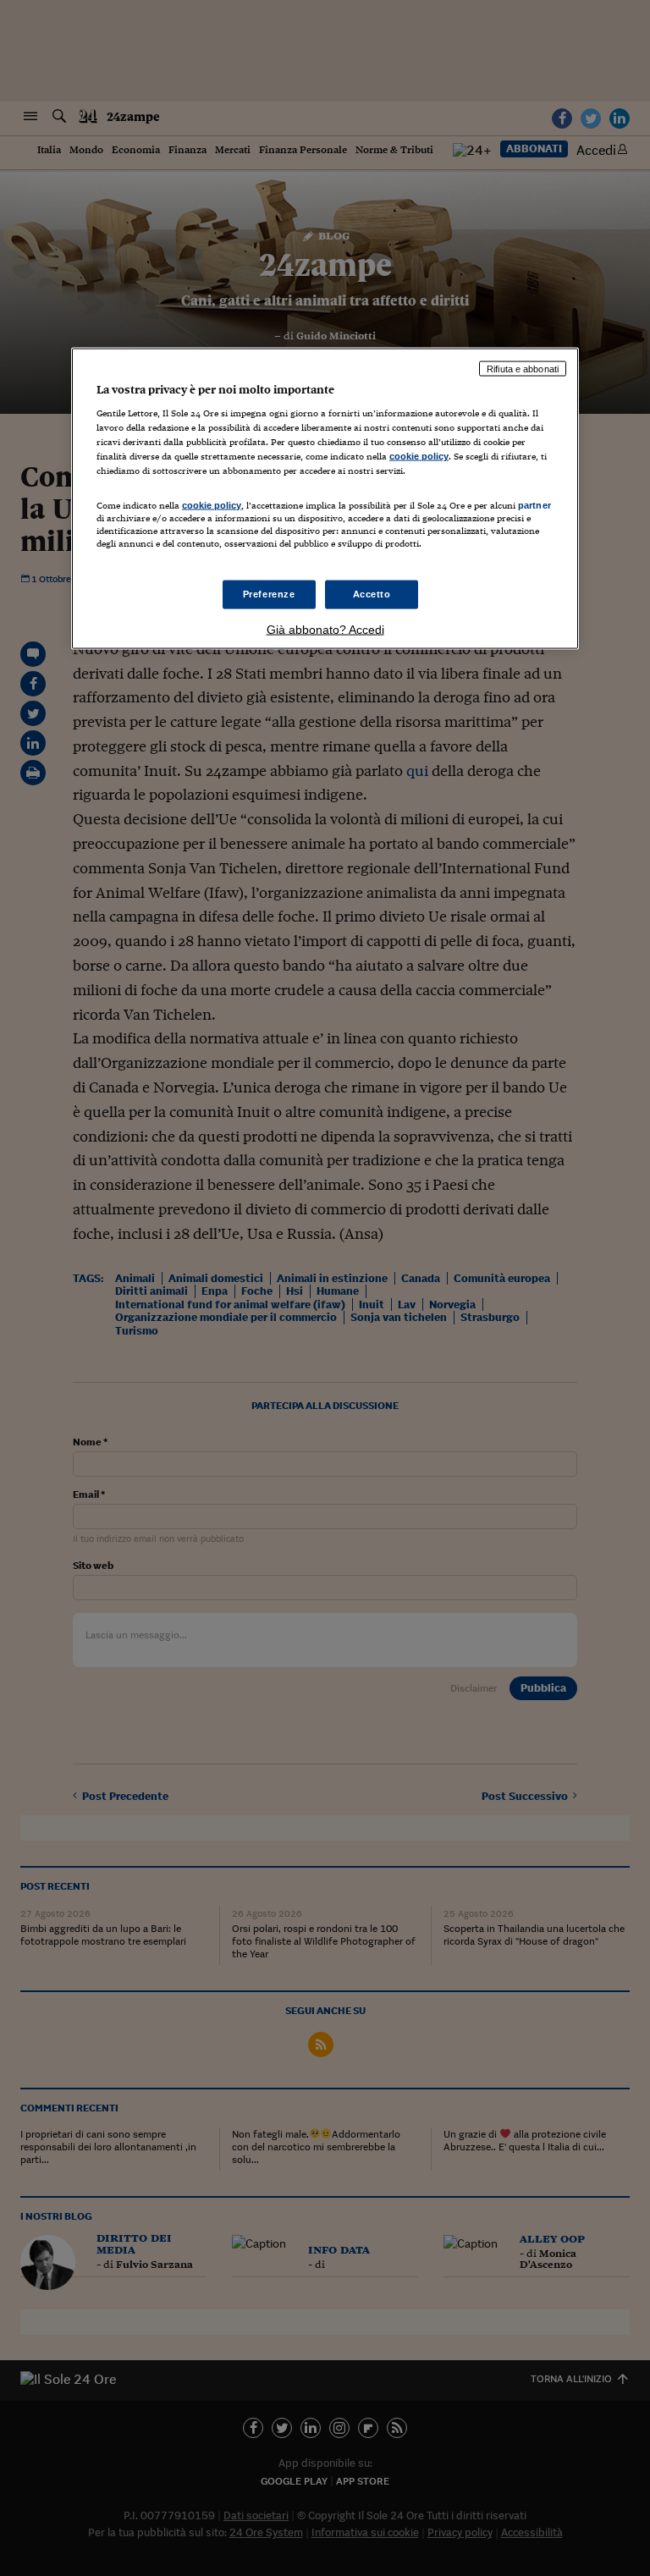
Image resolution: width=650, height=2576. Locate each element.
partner (534, 504)
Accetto (372, 593)
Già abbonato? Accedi (325, 629)
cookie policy (419, 456)
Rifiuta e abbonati (523, 368)
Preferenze (269, 593)
